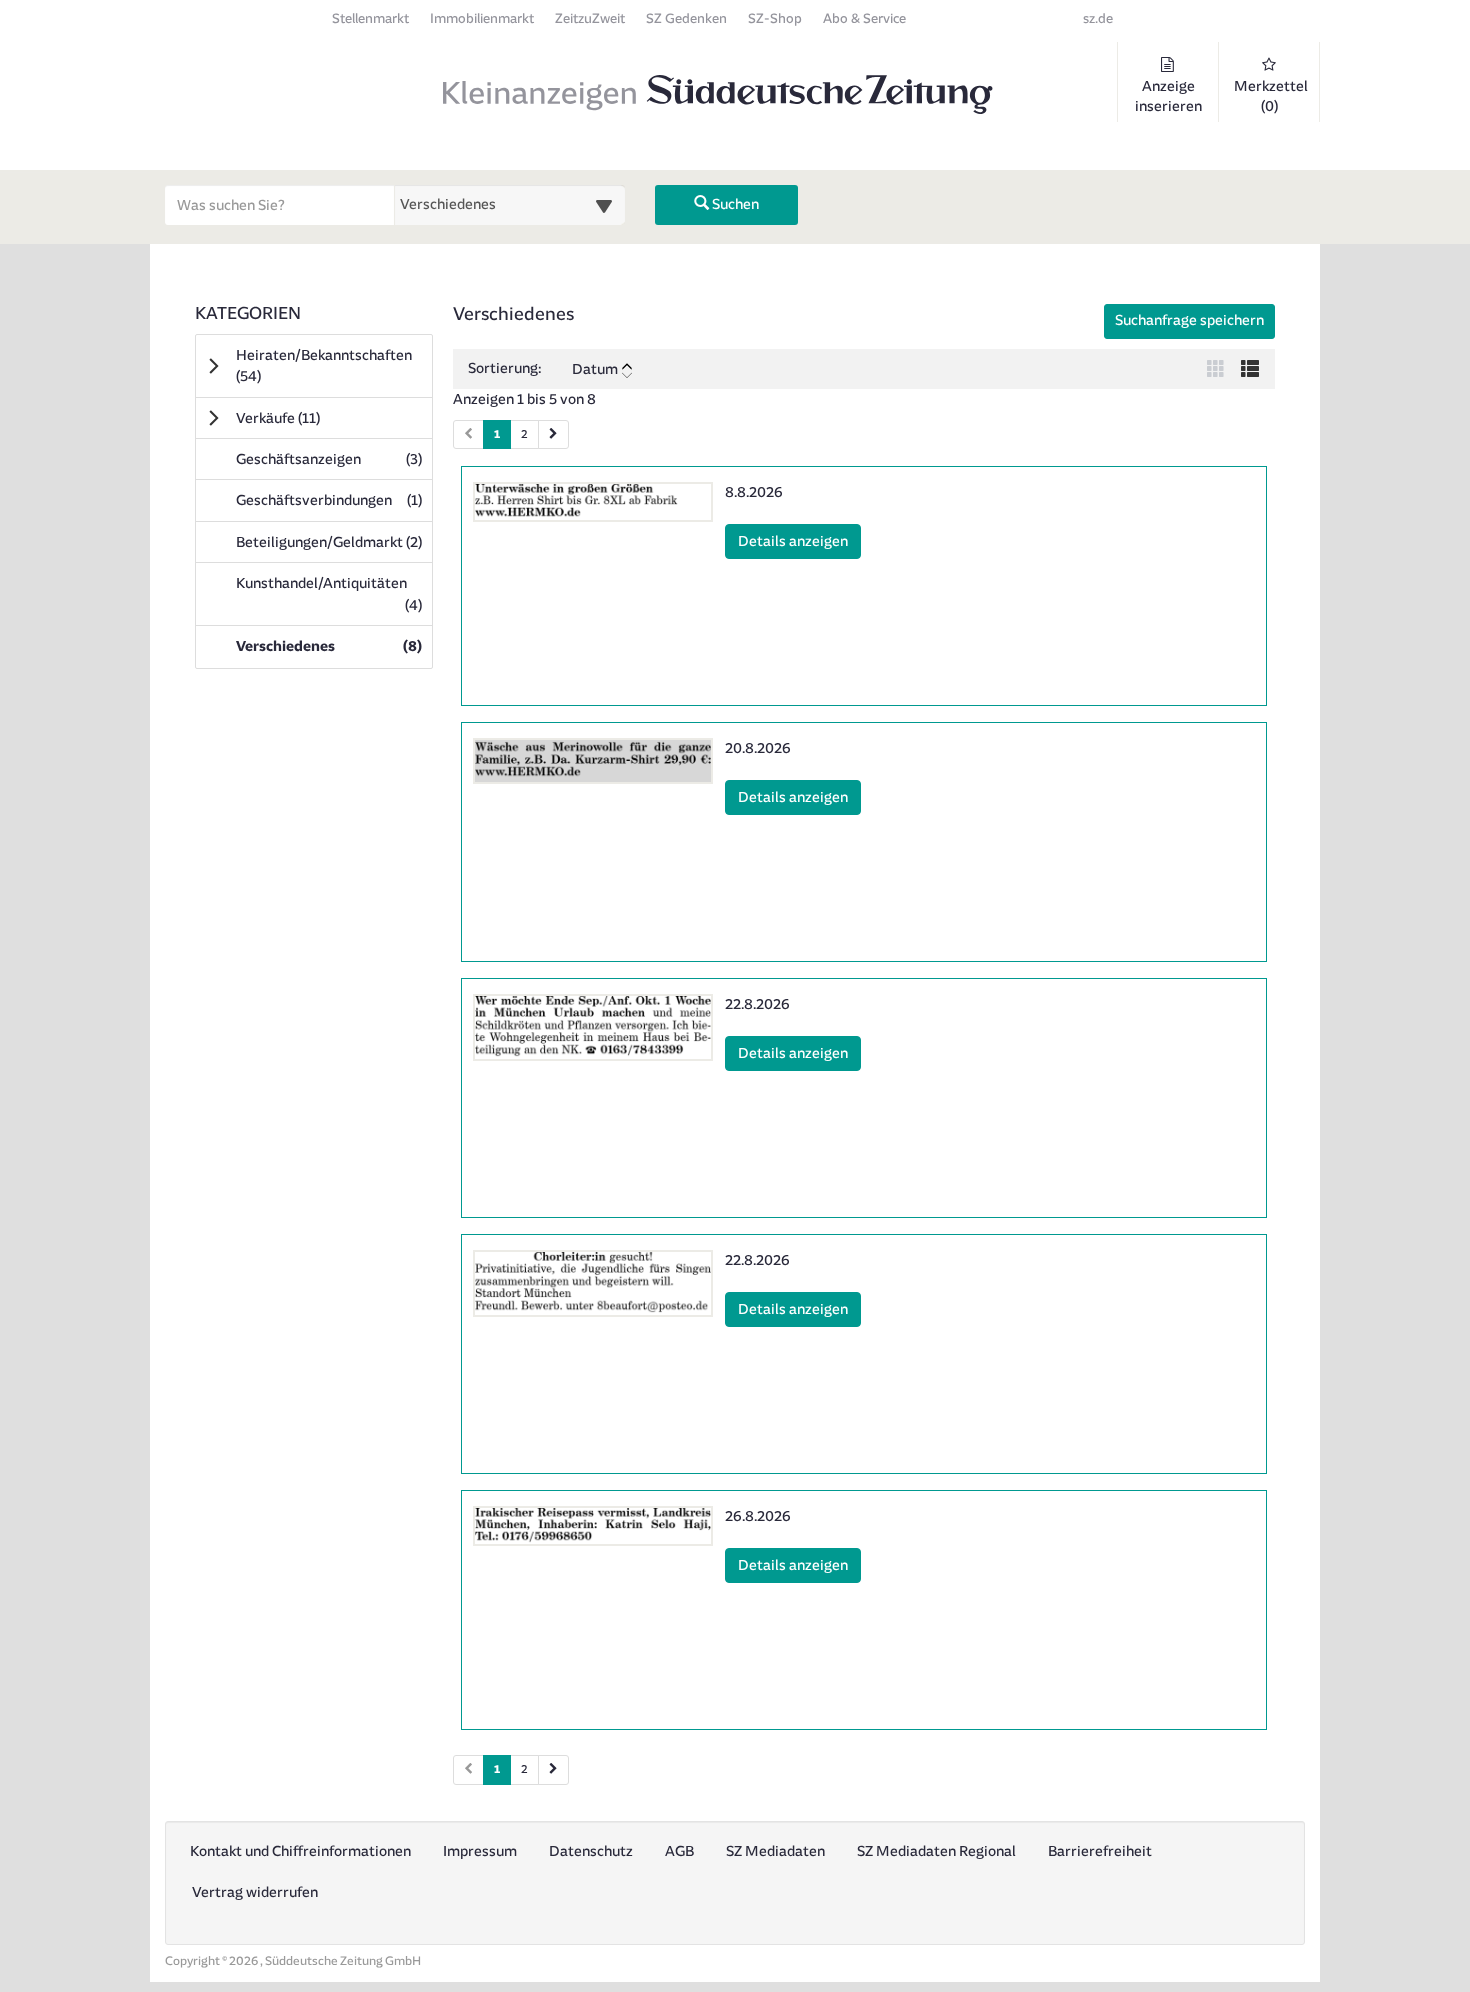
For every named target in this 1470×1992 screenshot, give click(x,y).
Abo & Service (864, 18)
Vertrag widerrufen (255, 1892)
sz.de (1098, 18)
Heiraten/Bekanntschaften (324, 366)
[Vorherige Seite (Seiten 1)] (468, 434)
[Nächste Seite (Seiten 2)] (553, 1769)
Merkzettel (1271, 96)
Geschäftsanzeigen (334, 459)
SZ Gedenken (686, 18)
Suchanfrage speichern (1189, 320)
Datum (595, 369)
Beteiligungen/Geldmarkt (334, 542)
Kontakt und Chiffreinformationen (300, 1851)
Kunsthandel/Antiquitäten (334, 594)
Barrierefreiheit (1100, 1851)
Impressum (480, 1851)
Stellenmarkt (370, 18)
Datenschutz (591, 1851)
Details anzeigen (799, 541)
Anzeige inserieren (1168, 96)
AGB (679, 1851)
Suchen (734, 204)
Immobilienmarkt (482, 18)
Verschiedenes (334, 646)
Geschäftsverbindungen (334, 500)
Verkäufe (306, 418)
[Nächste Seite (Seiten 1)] (553, 434)
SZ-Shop (775, 18)
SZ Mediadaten (775, 1851)
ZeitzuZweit (590, 18)
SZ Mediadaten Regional (936, 1851)
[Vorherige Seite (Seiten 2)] (468, 1769)
